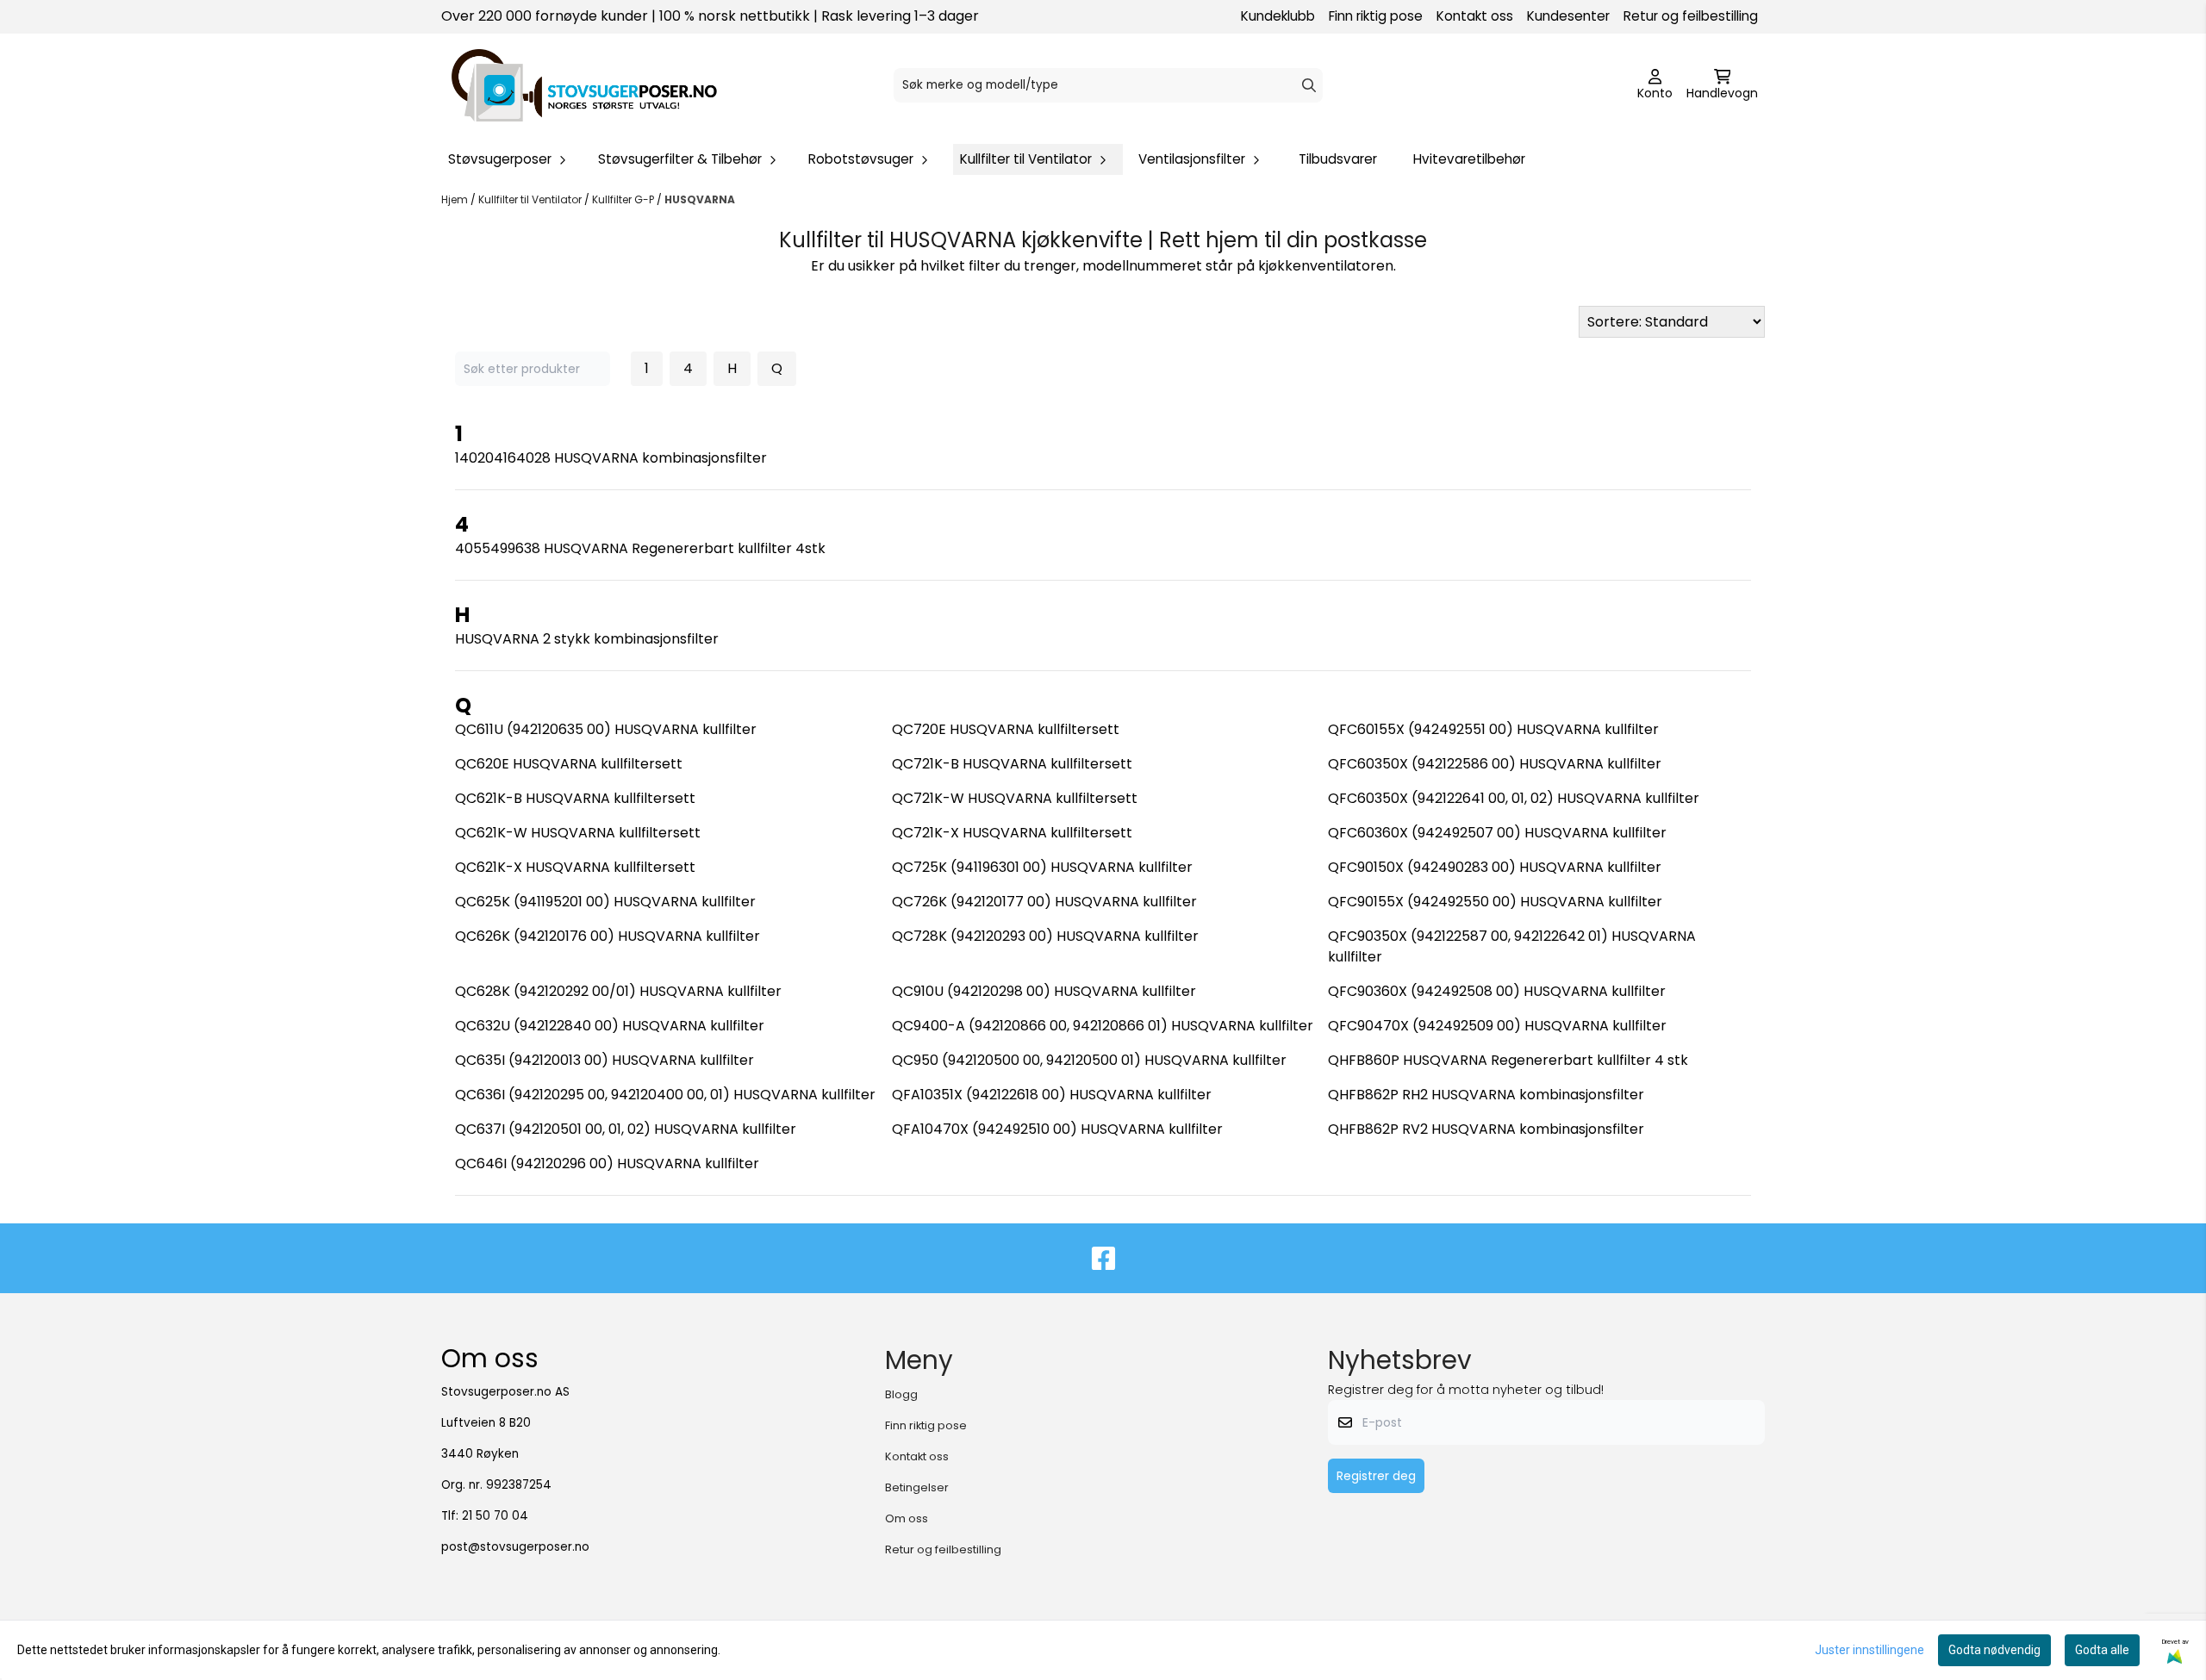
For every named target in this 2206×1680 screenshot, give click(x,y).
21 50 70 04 (495, 1516)
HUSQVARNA (700, 199)
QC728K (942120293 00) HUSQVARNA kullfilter (1045, 936)
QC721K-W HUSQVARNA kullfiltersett (1015, 798)
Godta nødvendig (1994, 1650)
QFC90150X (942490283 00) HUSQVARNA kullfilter (1495, 867)
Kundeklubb (1278, 16)
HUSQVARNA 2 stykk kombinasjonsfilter (587, 639)
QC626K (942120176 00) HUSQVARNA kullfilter (608, 936)
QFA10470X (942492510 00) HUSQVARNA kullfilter (1057, 1129)
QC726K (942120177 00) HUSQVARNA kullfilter (1044, 902)
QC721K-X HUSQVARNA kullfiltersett (1012, 833)
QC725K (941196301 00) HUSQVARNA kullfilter (1042, 867)
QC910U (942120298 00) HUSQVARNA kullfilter (1044, 991)
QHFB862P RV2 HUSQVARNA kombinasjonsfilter (1486, 1129)
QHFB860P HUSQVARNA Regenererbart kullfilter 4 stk (1508, 1060)
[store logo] (584, 85)
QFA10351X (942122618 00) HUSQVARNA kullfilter (1052, 1095)
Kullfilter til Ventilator (531, 199)
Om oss (907, 1518)
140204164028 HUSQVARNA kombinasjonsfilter (611, 458)
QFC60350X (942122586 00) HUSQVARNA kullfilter (1495, 764)
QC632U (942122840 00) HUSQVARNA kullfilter (610, 1026)
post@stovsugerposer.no (515, 1547)
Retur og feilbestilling (1691, 16)
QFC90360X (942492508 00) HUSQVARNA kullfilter (1497, 991)
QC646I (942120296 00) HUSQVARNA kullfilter (607, 1164)
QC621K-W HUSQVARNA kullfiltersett (578, 833)
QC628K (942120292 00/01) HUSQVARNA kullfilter (618, 991)
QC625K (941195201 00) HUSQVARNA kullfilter (605, 902)
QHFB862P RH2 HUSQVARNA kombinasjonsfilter (1486, 1095)
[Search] (1309, 85)
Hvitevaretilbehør (1469, 159)
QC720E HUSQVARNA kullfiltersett (1006, 729)
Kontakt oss (1475, 16)
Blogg (901, 1394)
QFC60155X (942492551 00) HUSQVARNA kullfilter (1493, 729)
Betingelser (917, 1487)
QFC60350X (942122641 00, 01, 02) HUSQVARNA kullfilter (1514, 798)
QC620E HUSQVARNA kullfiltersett (569, 764)
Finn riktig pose (1376, 16)
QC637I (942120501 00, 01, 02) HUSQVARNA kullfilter (626, 1129)
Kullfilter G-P (624, 199)
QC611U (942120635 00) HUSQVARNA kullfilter (606, 729)
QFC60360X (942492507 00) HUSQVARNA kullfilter (1497, 833)
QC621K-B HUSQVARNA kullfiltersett (575, 798)
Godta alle (2102, 1650)
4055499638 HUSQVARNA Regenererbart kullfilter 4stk (640, 548)
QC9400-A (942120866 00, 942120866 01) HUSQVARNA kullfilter (1103, 1026)
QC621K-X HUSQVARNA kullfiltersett (575, 867)
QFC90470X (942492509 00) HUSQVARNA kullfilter (1497, 1026)
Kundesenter (1568, 16)
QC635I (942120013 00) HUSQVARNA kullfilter (604, 1060)
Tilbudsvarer (1338, 159)
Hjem (456, 199)
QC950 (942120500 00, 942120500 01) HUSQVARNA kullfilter (1089, 1060)
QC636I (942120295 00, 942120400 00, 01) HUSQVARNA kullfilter (665, 1095)
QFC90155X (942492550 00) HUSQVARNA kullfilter (1495, 902)
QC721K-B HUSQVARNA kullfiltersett (1012, 764)
